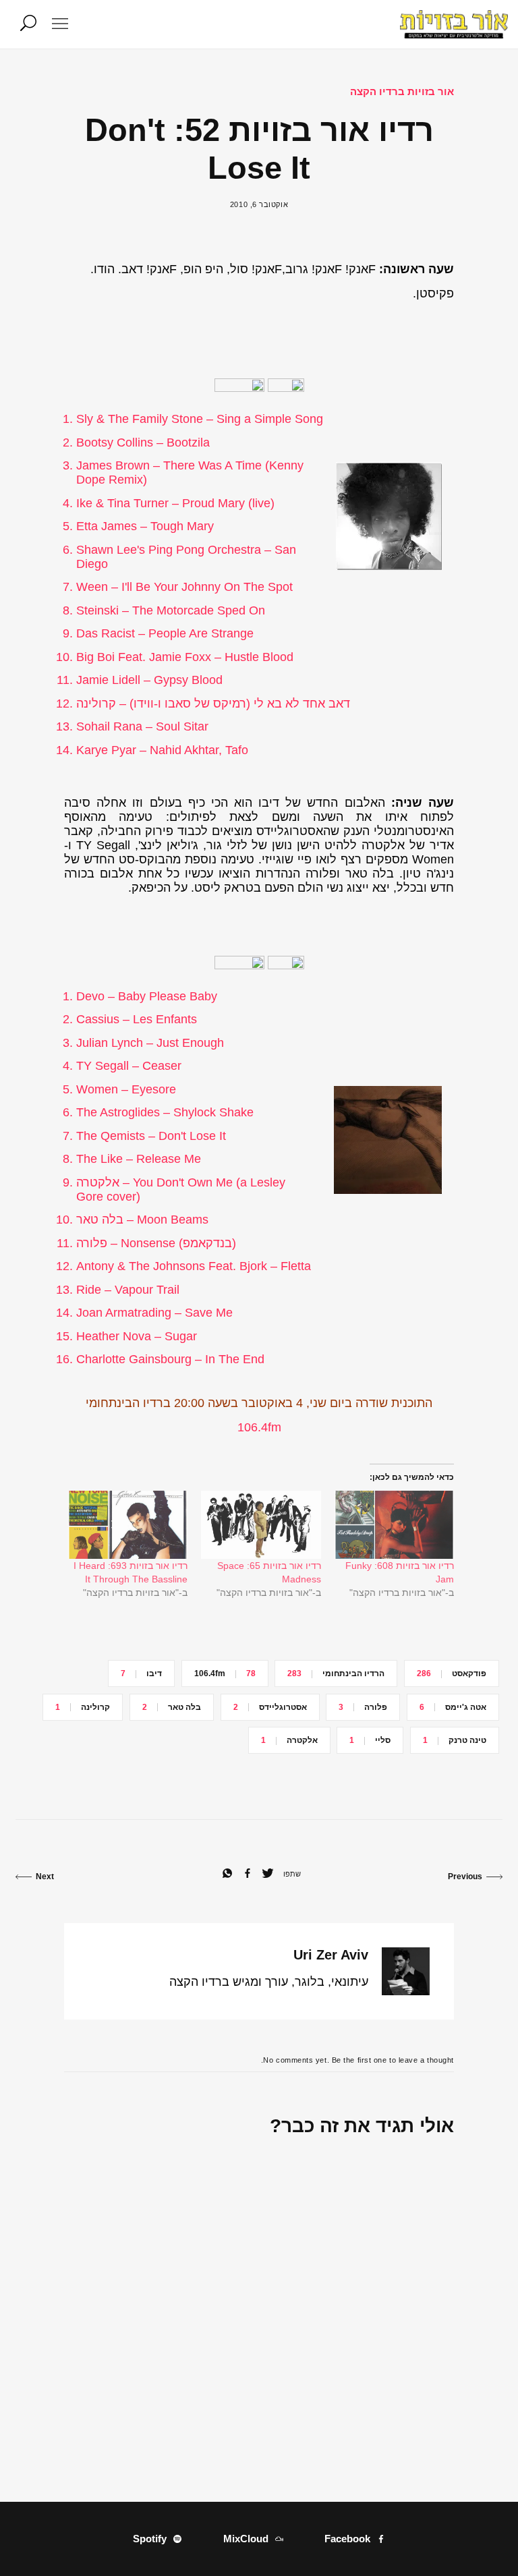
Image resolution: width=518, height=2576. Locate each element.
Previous (465, 1877)
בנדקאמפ (207, 1243)
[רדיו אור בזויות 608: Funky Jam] (394, 1525)
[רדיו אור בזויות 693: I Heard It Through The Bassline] (128, 1525)
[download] (286, 388)
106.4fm (259, 1427)
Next (45, 1877)
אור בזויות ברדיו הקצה (402, 91)
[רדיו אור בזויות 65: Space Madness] (261, 1525)
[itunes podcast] (241, 388)
